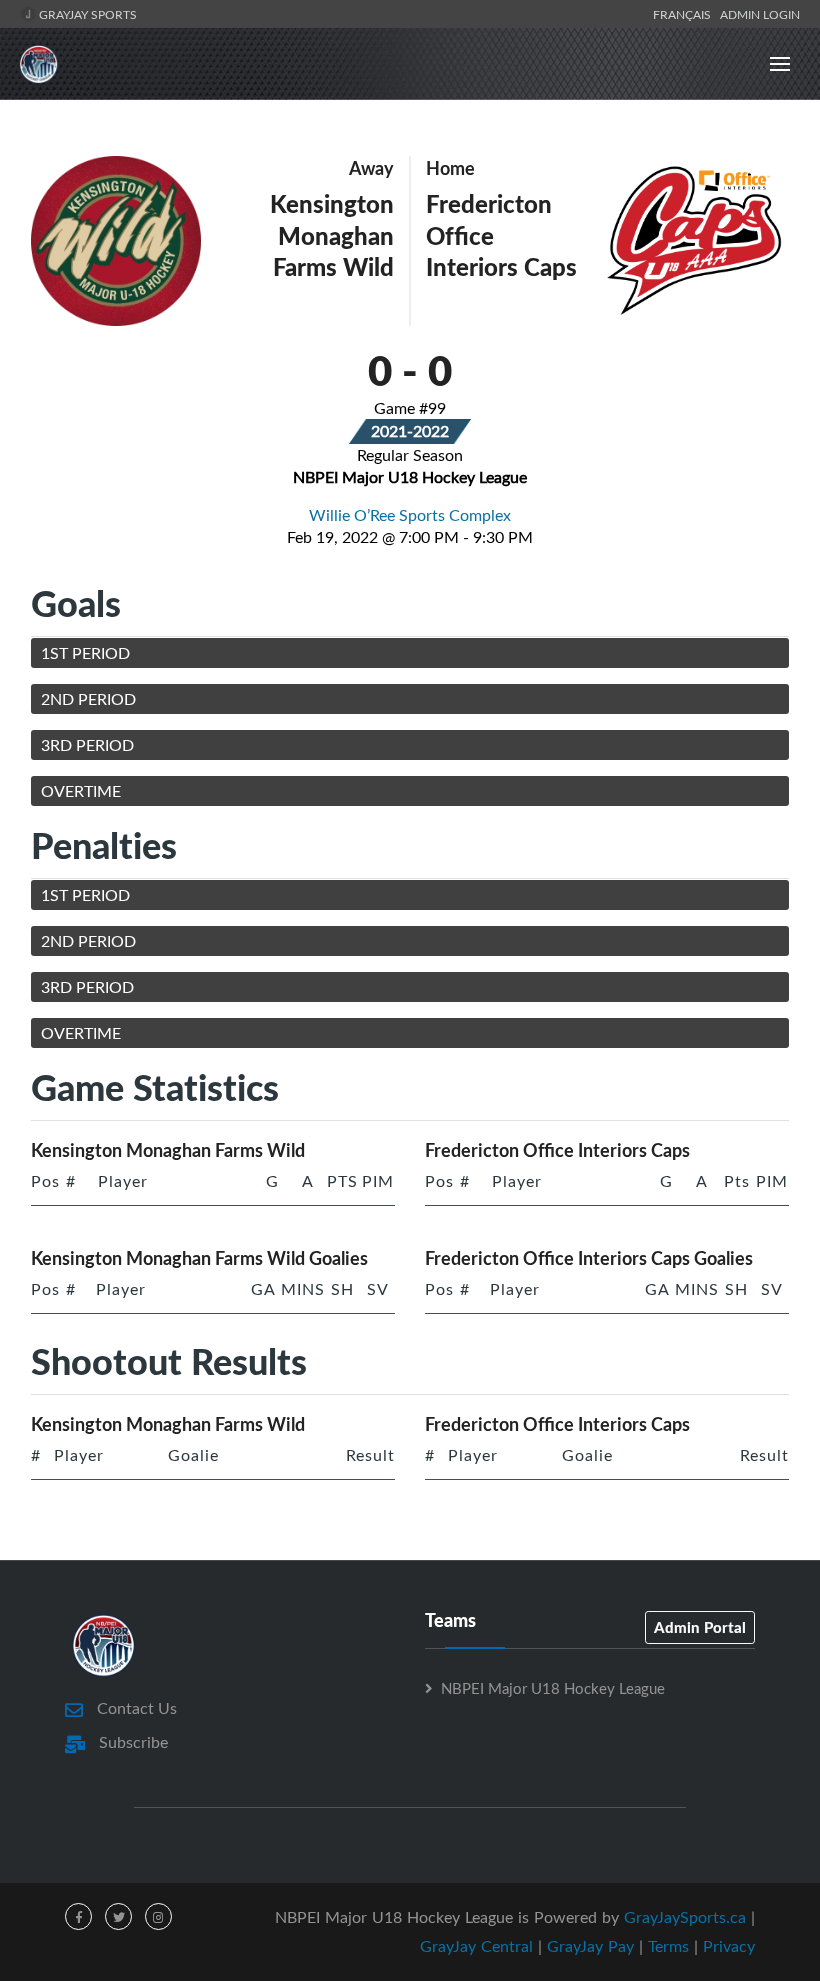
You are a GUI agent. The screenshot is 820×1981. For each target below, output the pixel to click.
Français (685, 14)
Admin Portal (700, 1627)
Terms (668, 1946)
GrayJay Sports (86, 14)
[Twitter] (118, 1916)
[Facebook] (78, 1916)
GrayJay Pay (590, 1946)
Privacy (729, 1946)
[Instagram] (158, 1916)
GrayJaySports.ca (685, 1917)
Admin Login (760, 14)
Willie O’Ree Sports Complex (410, 515)
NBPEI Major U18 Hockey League (553, 1688)
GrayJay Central (476, 1946)
